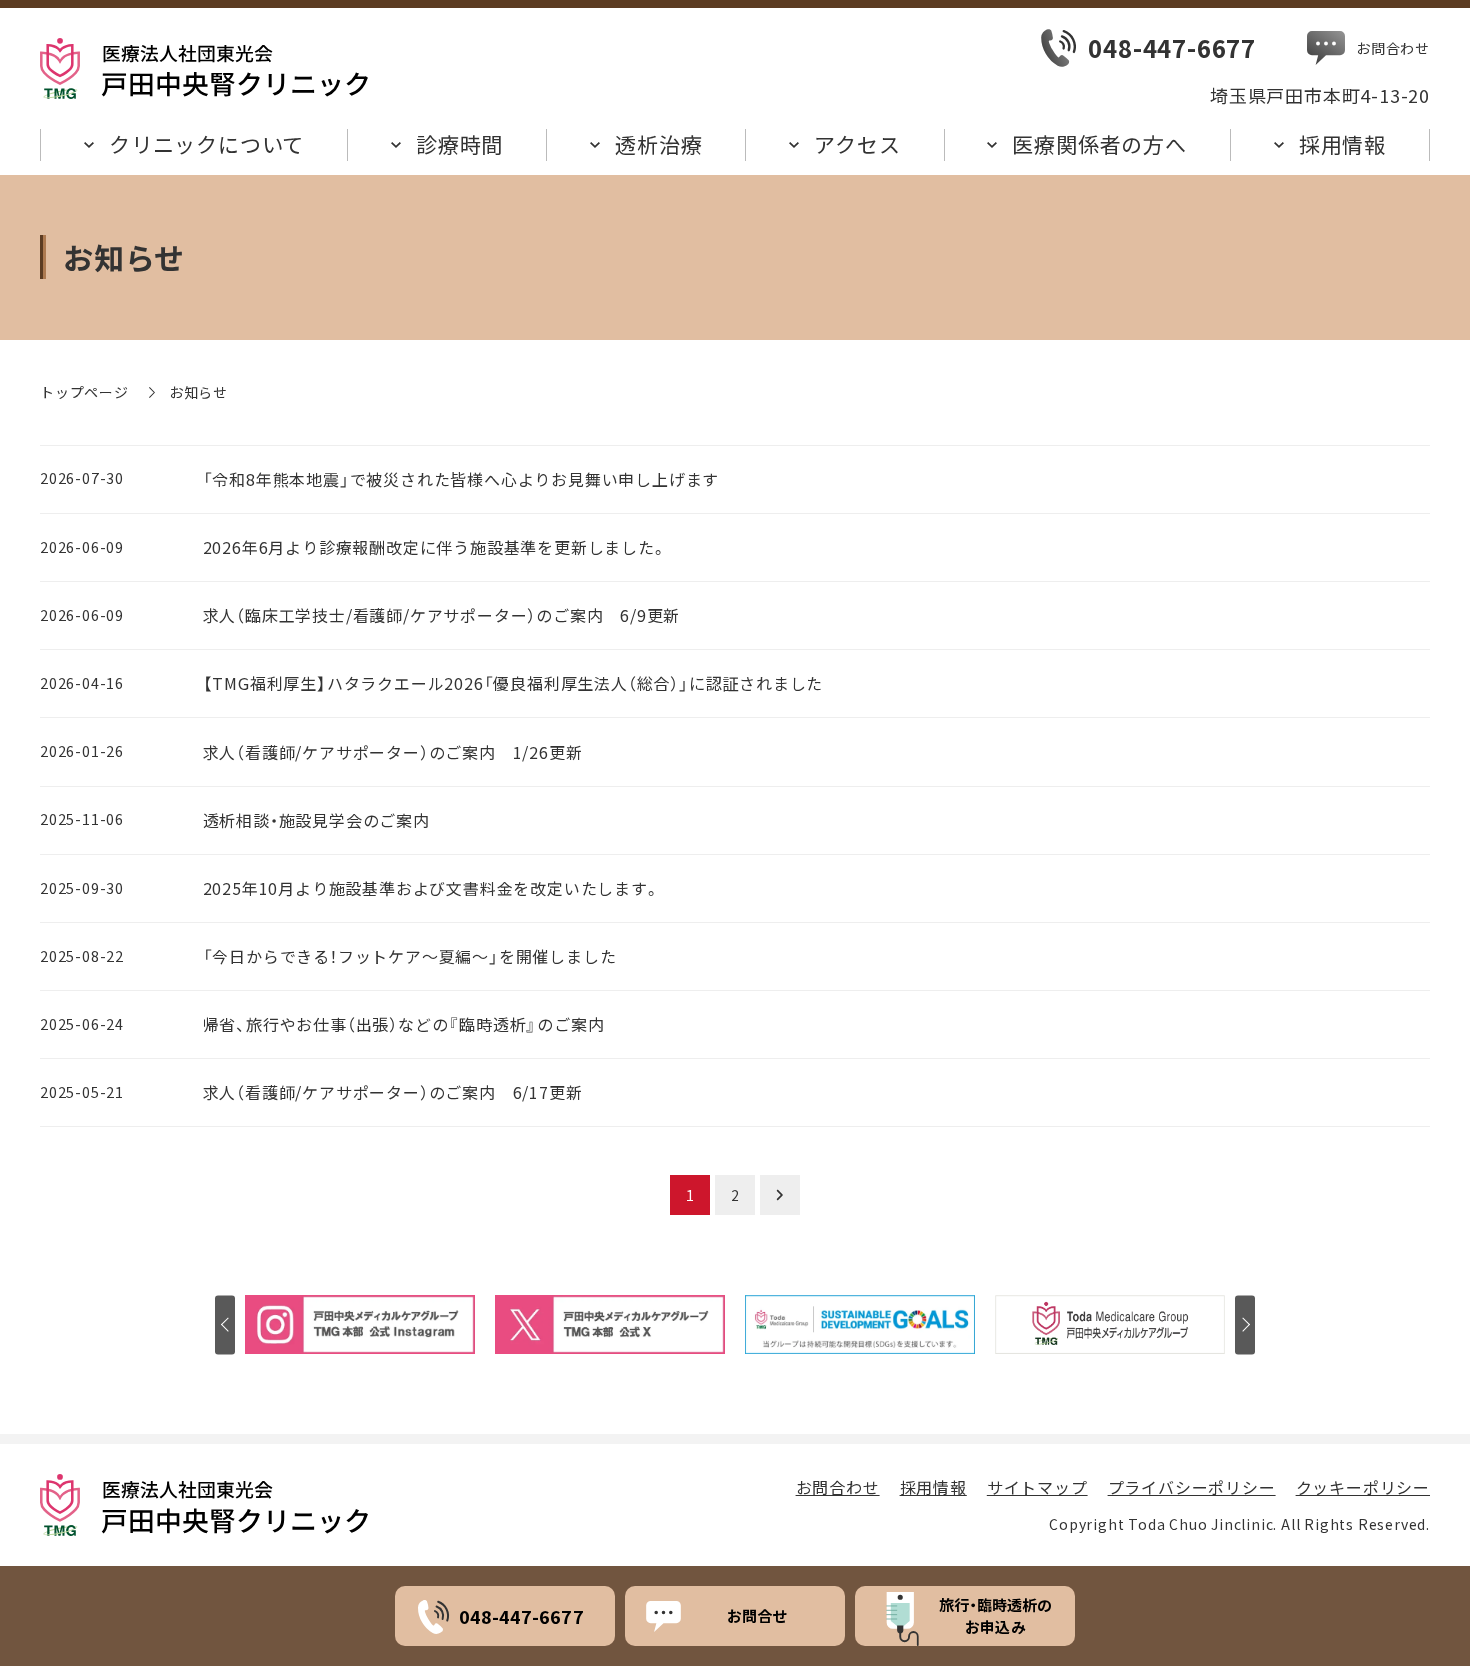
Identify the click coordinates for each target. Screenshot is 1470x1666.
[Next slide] (1245, 1324)
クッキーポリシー (1363, 1487)
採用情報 (1342, 144)
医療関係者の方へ (1099, 144)
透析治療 (658, 144)
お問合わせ (1393, 48)
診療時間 (459, 144)
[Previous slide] (225, 1324)
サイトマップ (1037, 1487)
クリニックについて (206, 144)
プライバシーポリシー (1192, 1487)
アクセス (857, 144)
